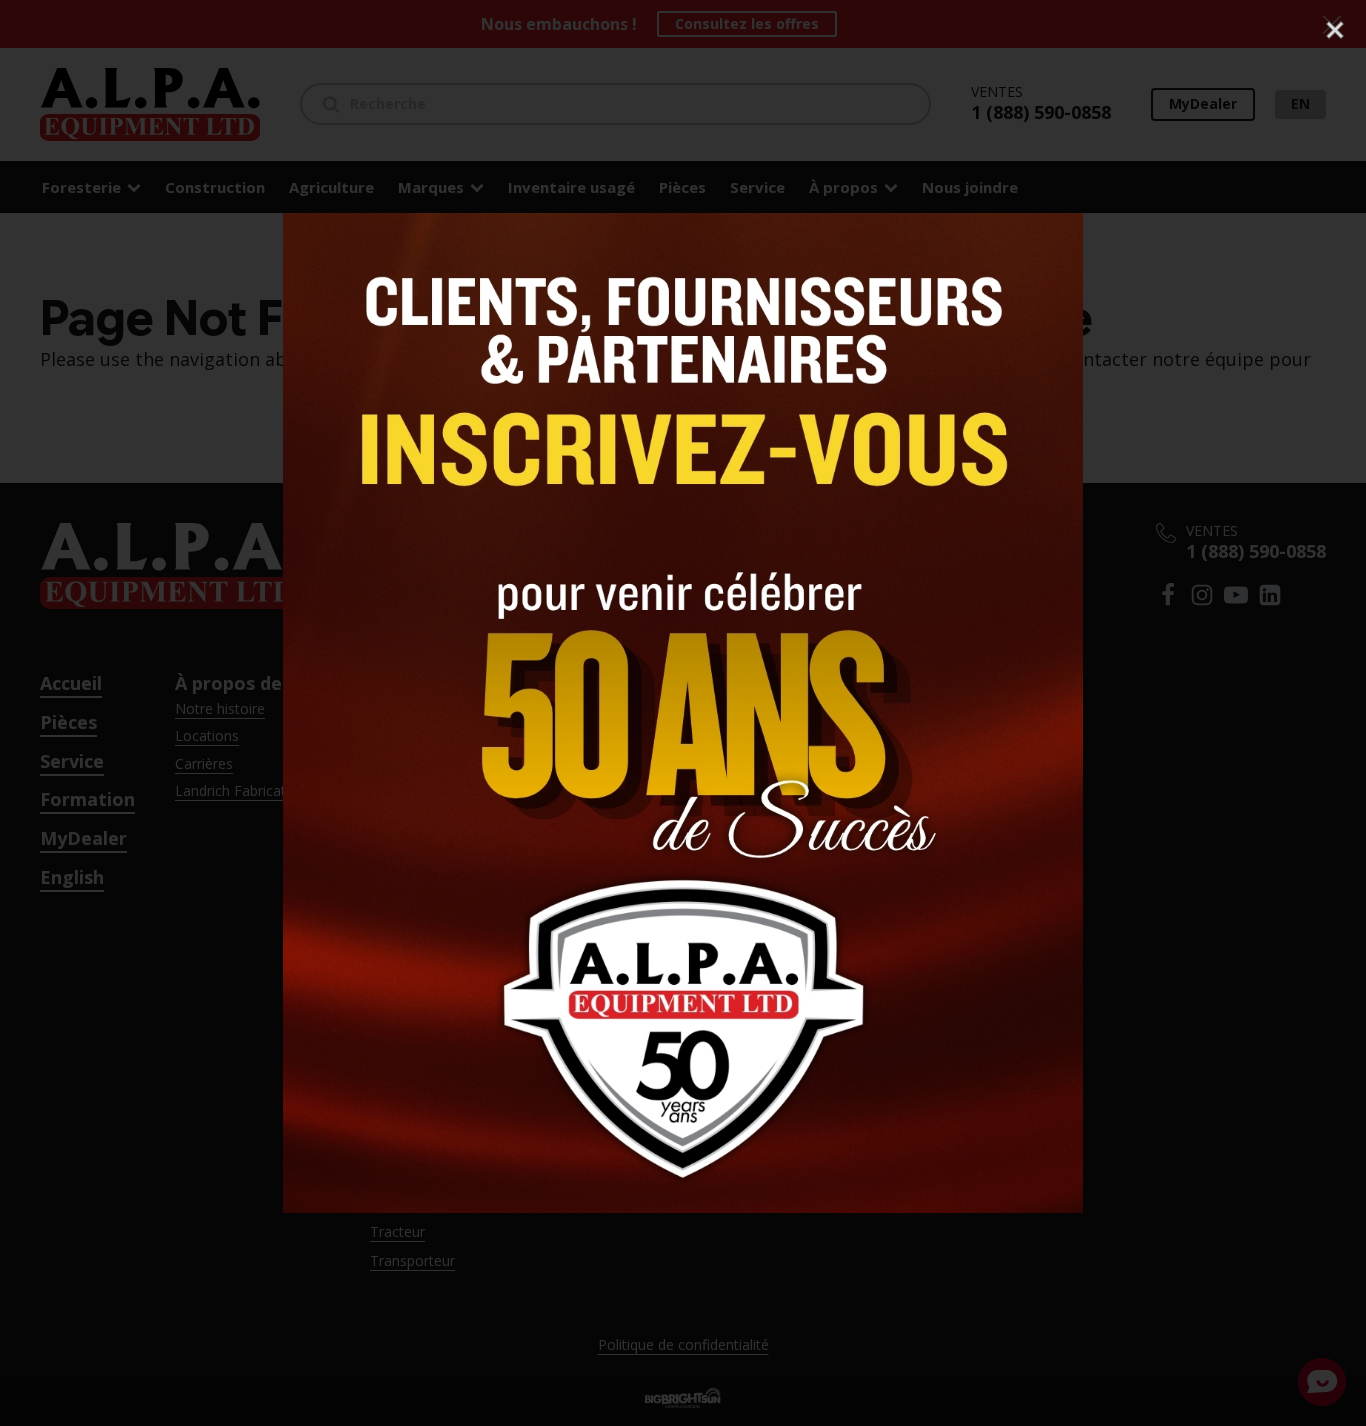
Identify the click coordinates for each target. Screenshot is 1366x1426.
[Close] (1335, 30)
